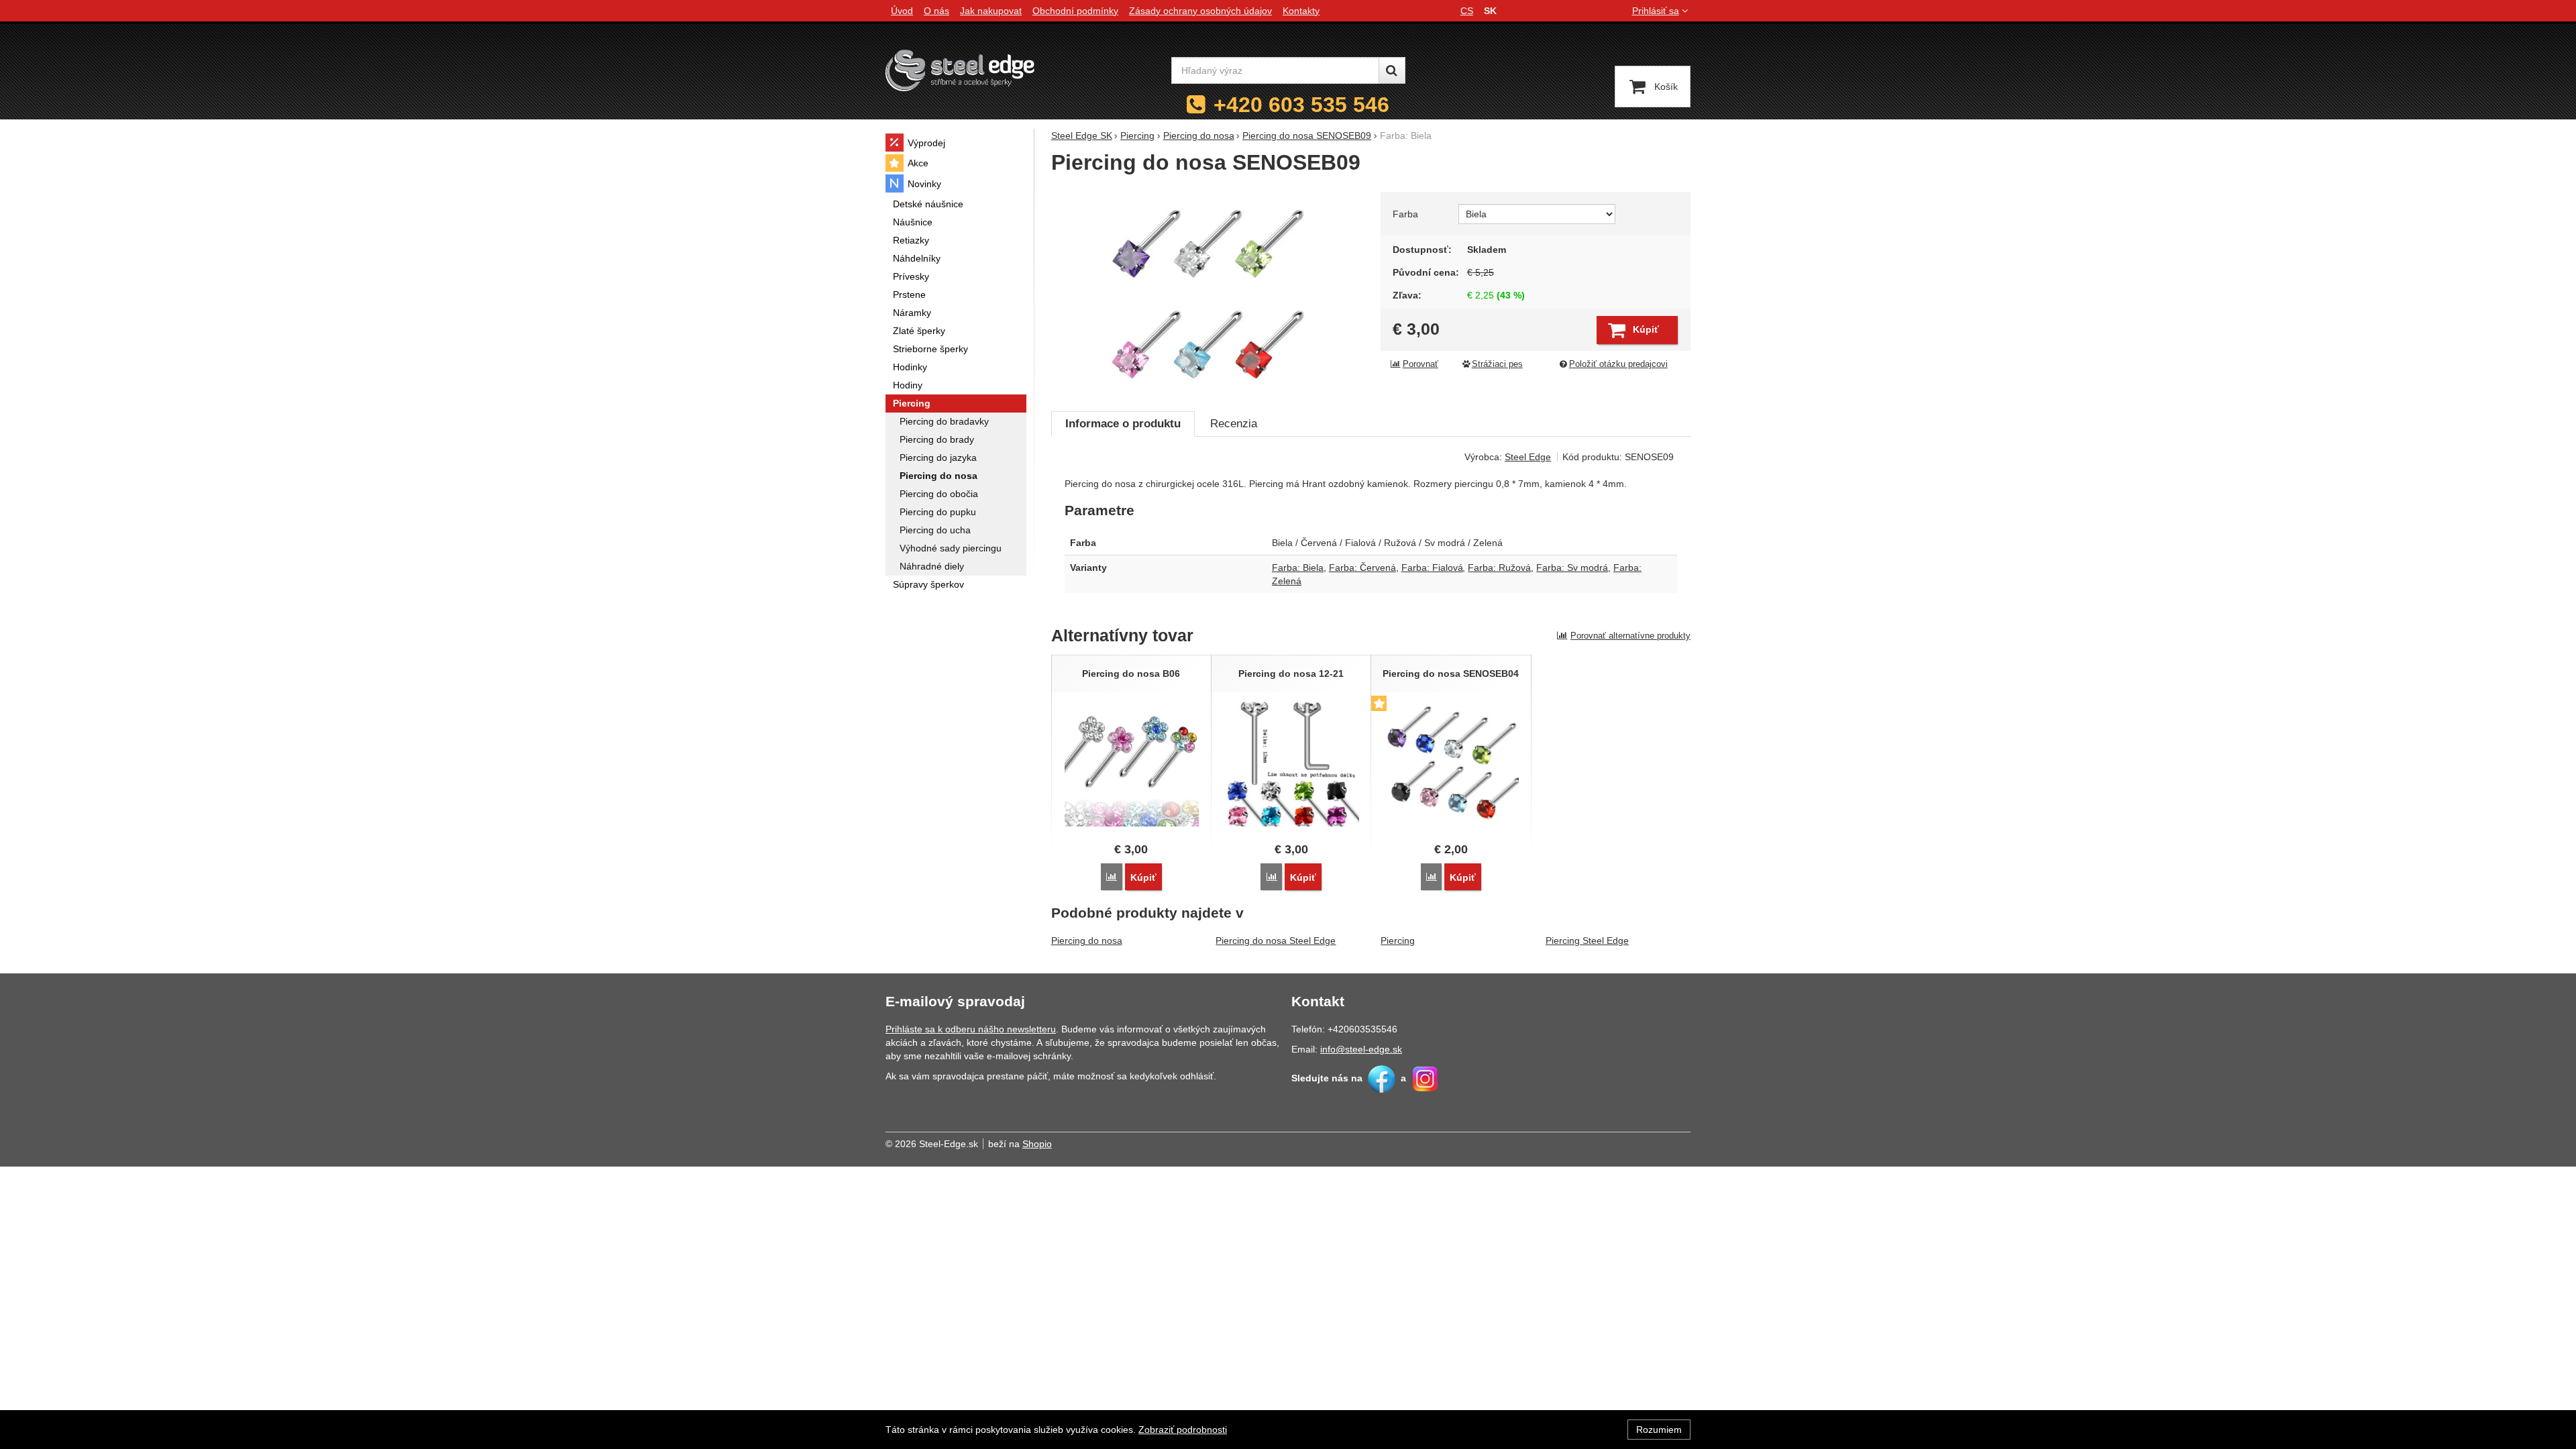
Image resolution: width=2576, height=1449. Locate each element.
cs (1467, 11)
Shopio (1037, 1144)
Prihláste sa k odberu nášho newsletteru (971, 1029)
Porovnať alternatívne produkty (1630, 636)
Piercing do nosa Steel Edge (1276, 941)
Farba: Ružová (1499, 568)
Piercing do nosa (1087, 941)
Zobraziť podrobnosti (1183, 1430)
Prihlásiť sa (1656, 11)
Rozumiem (1659, 1430)
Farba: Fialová (1432, 568)
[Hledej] (1392, 70)
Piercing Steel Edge (1587, 941)
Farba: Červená (1362, 568)
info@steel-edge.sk (1361, 1049)
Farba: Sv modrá (1572, 568)
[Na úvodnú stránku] (960, 70)
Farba (1405, 214)
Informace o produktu (1123, 424)
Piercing (1398, 941)
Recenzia (1234, 424)
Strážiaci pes (1497, 364)
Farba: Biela (1298, 568)
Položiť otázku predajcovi (1618, 364)
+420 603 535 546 (1301, 105)
